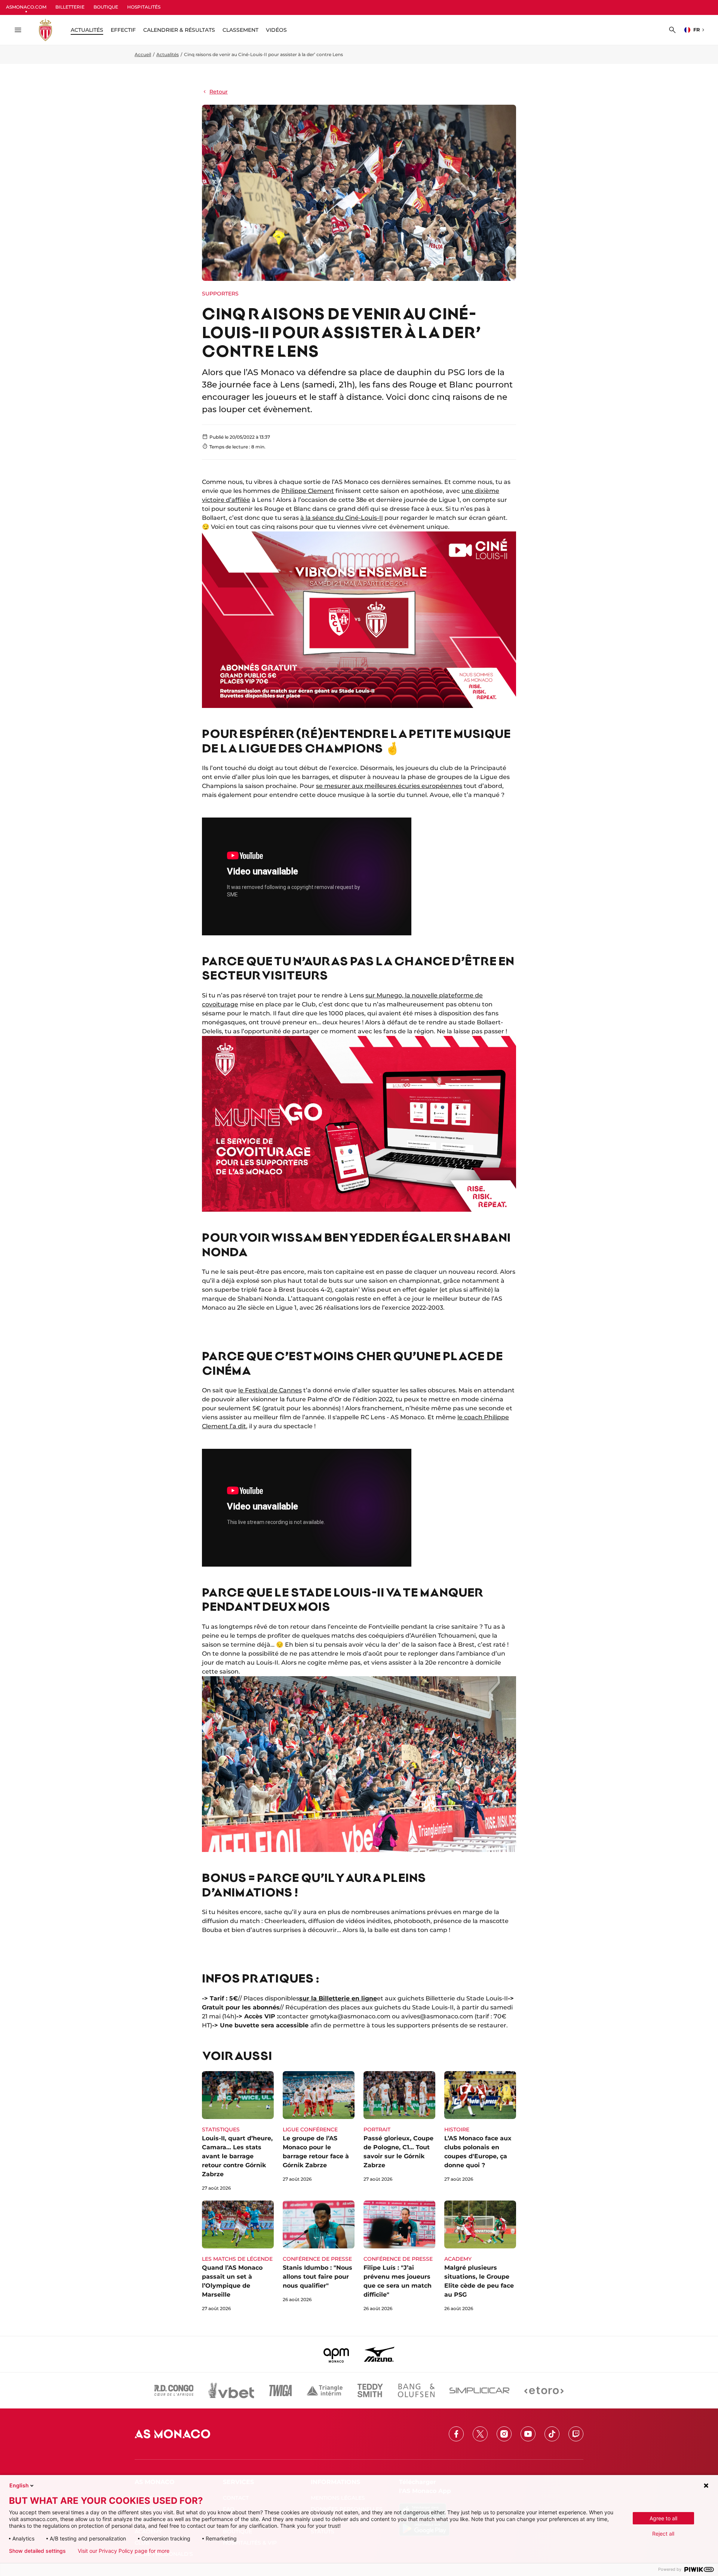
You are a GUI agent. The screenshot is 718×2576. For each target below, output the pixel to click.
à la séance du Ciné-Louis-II (342, 518)
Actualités (168, 54)
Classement (240, 30)
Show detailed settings (37, 2551)
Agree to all (663, 2518)
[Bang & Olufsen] (416, 2391)
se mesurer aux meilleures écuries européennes (389, 786)
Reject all (663, 2534)
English (19, 2485)
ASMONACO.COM (26, 7)
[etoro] (544, 2391)
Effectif (123, 30)
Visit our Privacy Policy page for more (124, 2551)
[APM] (336, 2354)
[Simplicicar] (479, 2391)
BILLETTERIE (70, 7)
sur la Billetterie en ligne (338, 1998)
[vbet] (231, 2391)
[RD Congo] (174, 2391)
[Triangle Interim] (325, 2391)
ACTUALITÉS (87, 30)
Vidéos (276, 30)
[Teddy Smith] (370, 2391)
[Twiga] (280, 2391)
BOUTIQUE (106, 7)
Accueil (143, 54)
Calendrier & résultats (179, 30)
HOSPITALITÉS (144, 7)
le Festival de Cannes (270, 1390)
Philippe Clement (308, 491)
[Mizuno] (379, 2354)
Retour (219, 92)
